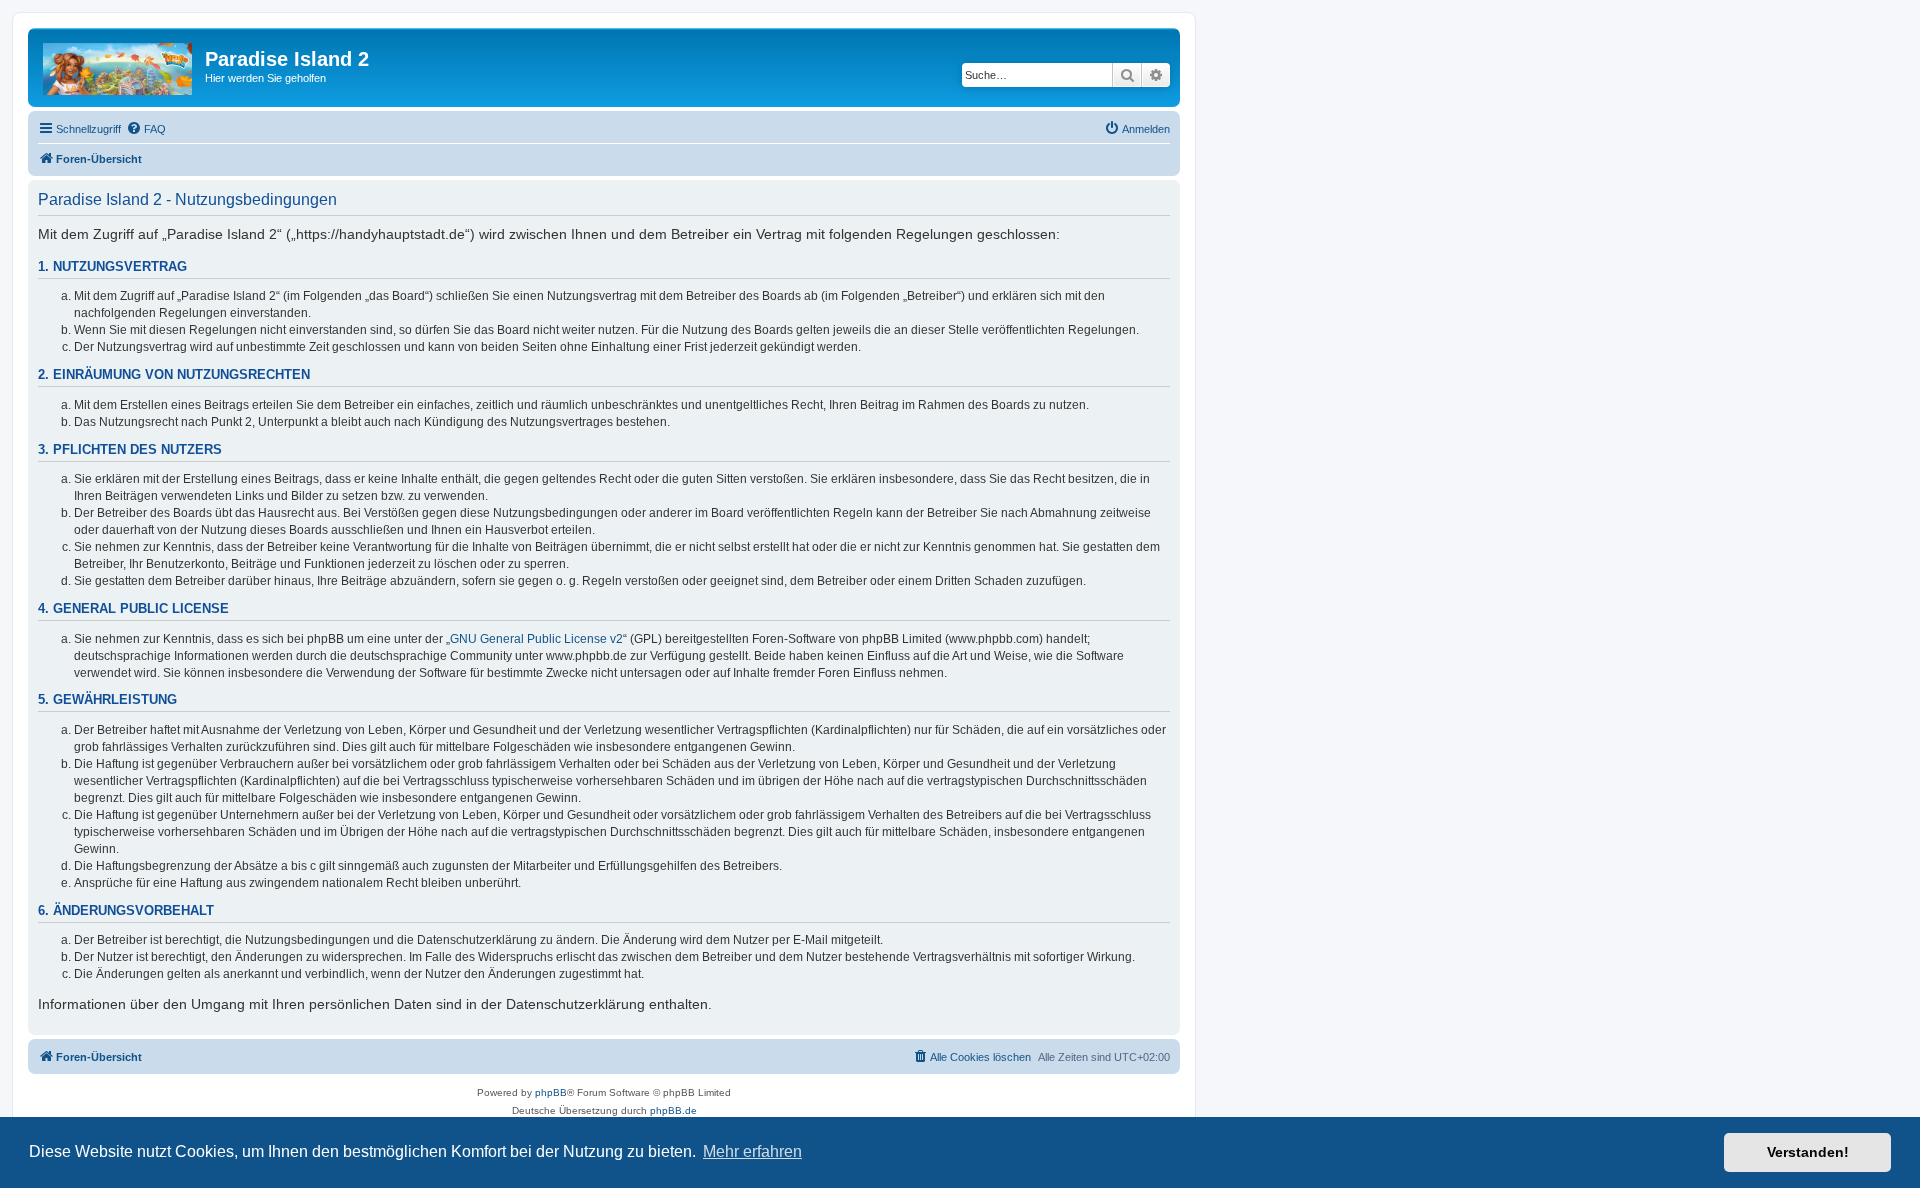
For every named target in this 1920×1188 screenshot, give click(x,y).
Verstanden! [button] (1808, 1152)
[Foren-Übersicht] (119, 65)
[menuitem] (146, 129)
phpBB (551, 1092)
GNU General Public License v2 (536, 639)
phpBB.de (673, 1110)
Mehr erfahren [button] (752, 1151)
